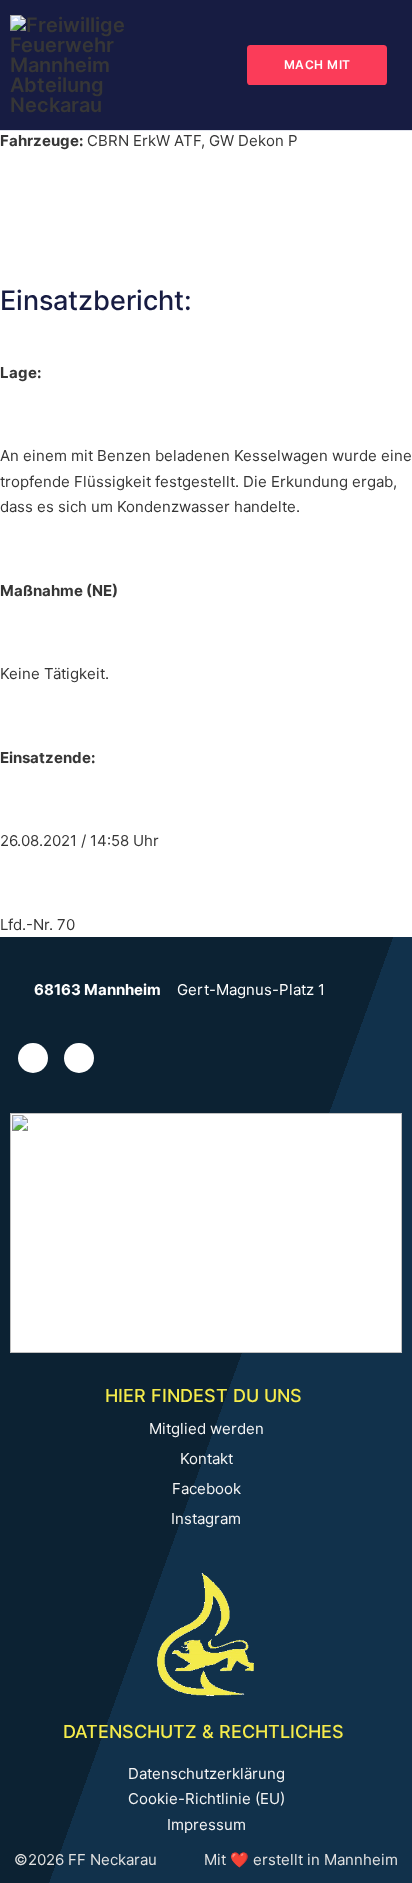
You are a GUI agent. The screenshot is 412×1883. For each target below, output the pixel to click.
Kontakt (206, 1459)
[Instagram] (33, 1058)
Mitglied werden (206, 1429)
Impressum (206, 1824)
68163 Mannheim (97, 989)
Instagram (206, 1519)
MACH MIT (317, 64)
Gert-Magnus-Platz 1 (251, 989)
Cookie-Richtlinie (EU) (206, 1798)
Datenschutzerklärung (206, 1773)
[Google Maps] (22, 990)
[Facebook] (79, 1058)
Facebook (206, 1489)
